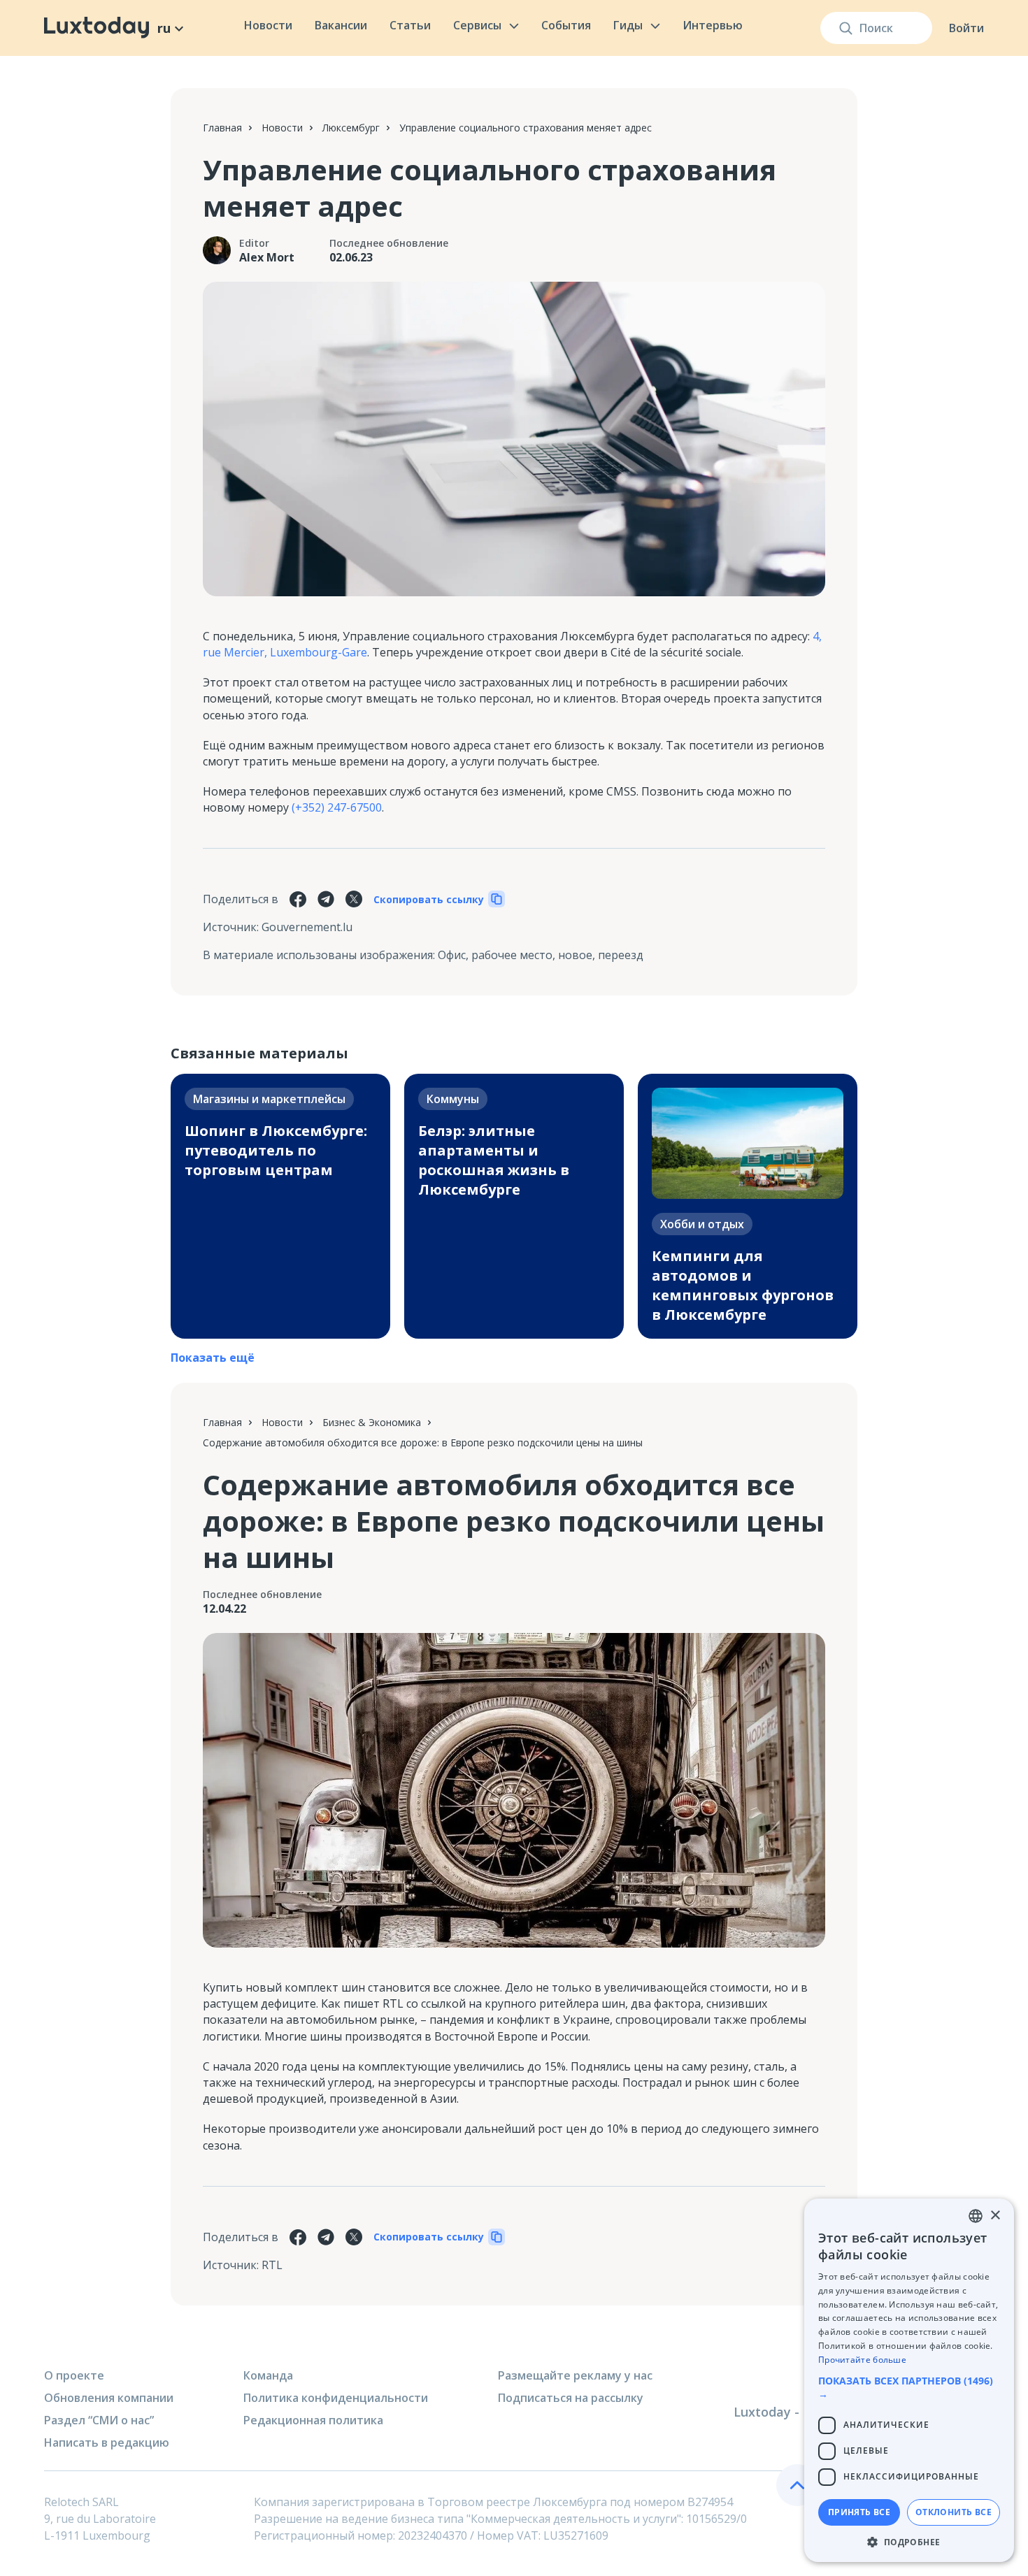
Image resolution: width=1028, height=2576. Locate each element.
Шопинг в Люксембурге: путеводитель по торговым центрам (276, 1150)
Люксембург (351, 128)
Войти (966, 28)
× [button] (995, 2216)
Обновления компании (109, 2398)
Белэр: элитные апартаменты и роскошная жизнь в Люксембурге (494, 1160)
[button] (909, 2387)
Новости (268, 25)
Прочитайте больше (862, 2360)
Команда (268, 2375)
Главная (222, 128)
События (566, 25)
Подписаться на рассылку (571, 2398)
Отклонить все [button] (954, 2512)
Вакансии (341, 25)
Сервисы (477, 25)
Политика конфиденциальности (336, 2398)
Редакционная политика (313, 2420)
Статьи (410, 25)
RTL (272, 2265)
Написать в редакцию (107, 2442)
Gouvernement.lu (307, 927)
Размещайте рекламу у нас (575, 2375)
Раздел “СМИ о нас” (99, 2420)
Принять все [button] (859, 2512)
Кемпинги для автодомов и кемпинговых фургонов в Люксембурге (743, 1285)
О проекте (74, 2375)
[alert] (909, 2380)
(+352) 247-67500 (337, 807)
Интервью (713, 25)
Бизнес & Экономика (372, 1422)
